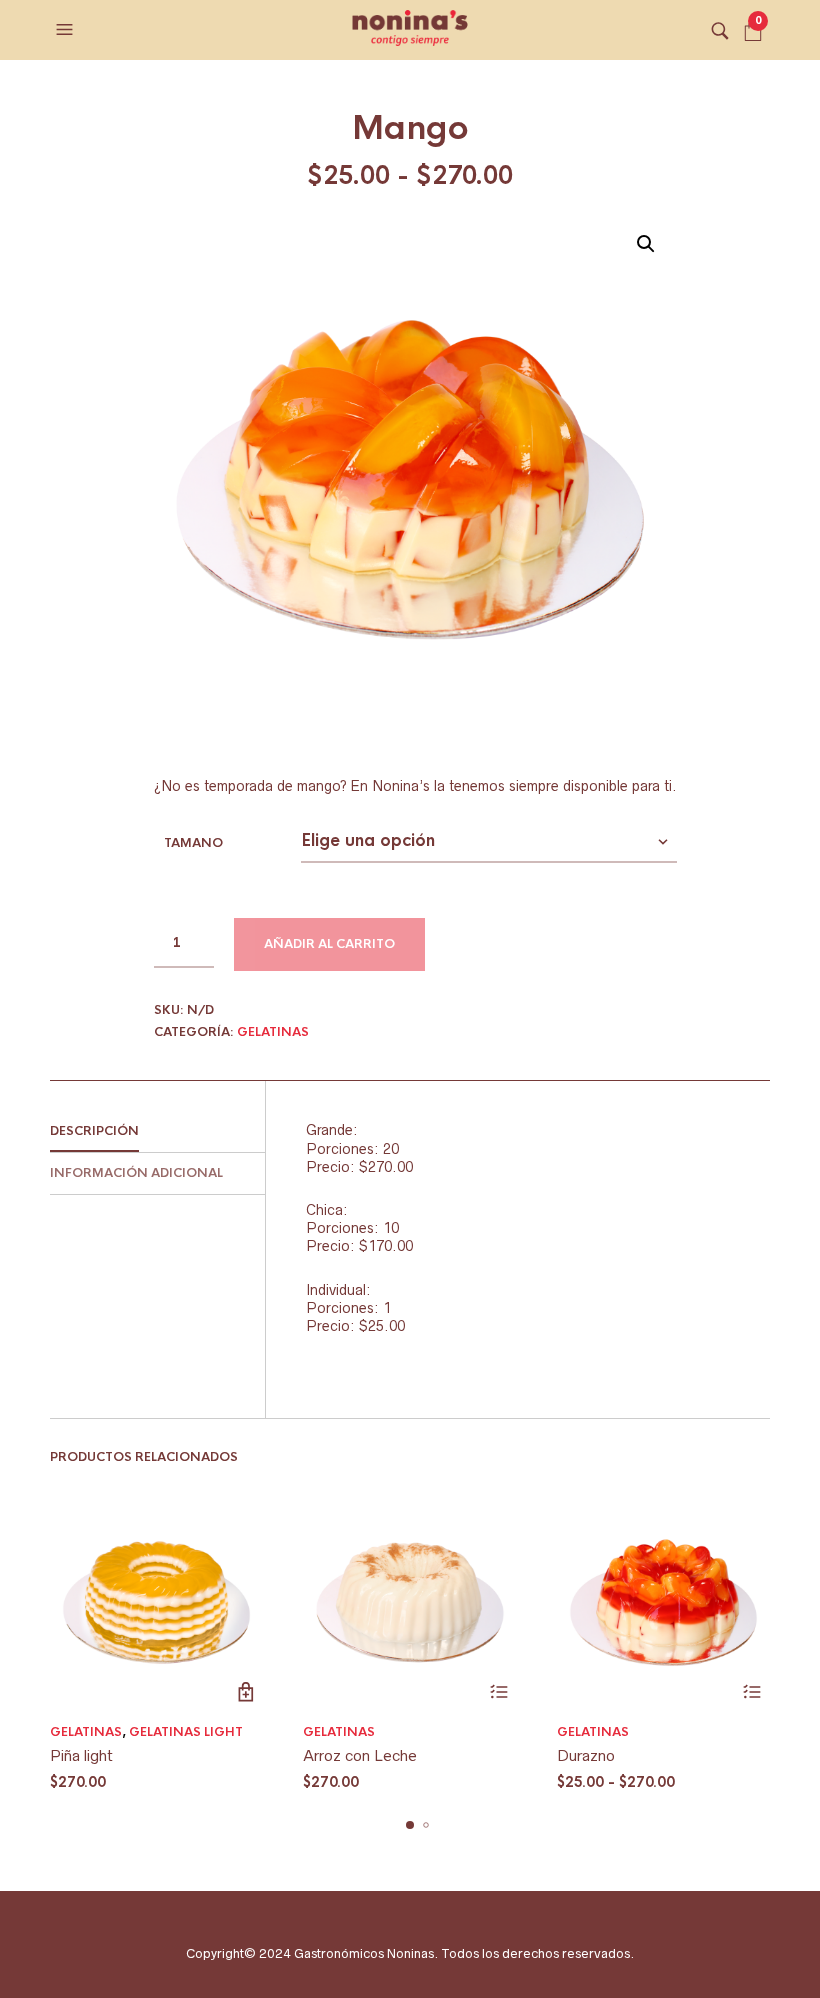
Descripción (94, 1131)
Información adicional (136, 1173)
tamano (193, 843)
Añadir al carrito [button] (245, 1691)
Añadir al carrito (329, 944)
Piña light (81, 1755)
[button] (67, 30)
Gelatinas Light (186, 1732)
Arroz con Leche (360, 1755)
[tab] (157, 1132)
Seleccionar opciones (499, 1691)
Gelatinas (273, 1032)
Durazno (586, 1755)
